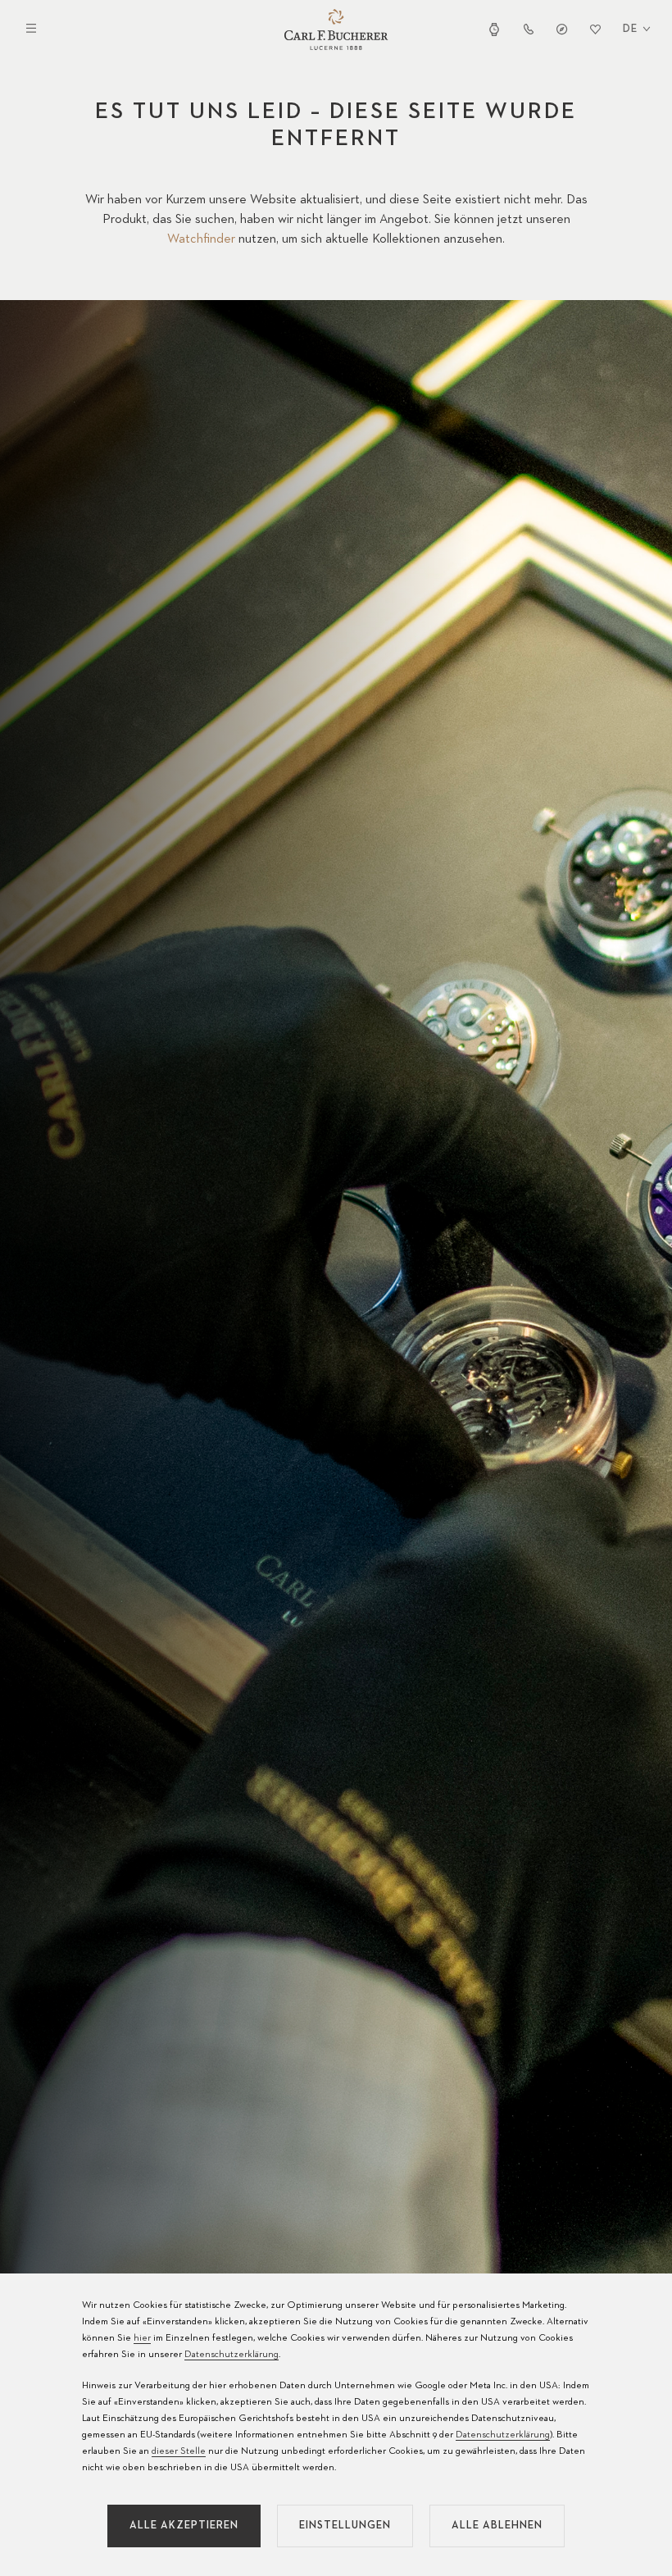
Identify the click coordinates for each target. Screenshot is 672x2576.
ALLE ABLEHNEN (497, 2526)
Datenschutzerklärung (232, 2355)
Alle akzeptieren (184, 2526)
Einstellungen (345, 2526)
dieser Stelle (179, 2451)
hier (142, 2338)
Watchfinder (201, 239)
